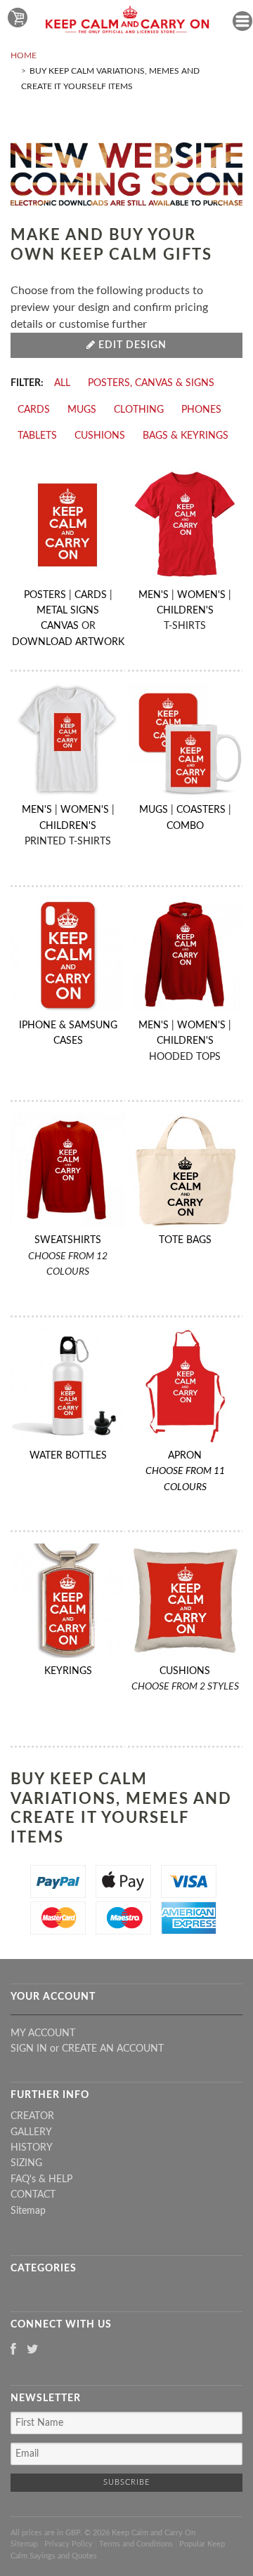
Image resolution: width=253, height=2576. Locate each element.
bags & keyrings (186, 436)
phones (201, 410)
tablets (37, 436)
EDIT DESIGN (131, 345)
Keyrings (68, 1671)
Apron (185, 1472)
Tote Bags (185, 1240)
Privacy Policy (69, 2544)
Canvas (60, 626)
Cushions (185, 1671)
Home (24, 55)
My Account (43, 2033)
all (62, 383)
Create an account (113, 2049)
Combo (185, 826)
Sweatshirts (68, 1240)
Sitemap (28, 2211)
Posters (45, 595)
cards (34, 410)
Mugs (154, 810)
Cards (91, 595)
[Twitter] (33, 2350)
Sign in (29, 2049)
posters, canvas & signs (151, 383)
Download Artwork (68, 642)
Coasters (201, 810)
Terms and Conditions (136, 2544)
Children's (185, 611)
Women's (201, 595)
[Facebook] (13, 2350)
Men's (154, 595)
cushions (100, 436)
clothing (139, 410)
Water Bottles (68, 1456)
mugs (82, 410)
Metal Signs (68, 611)
